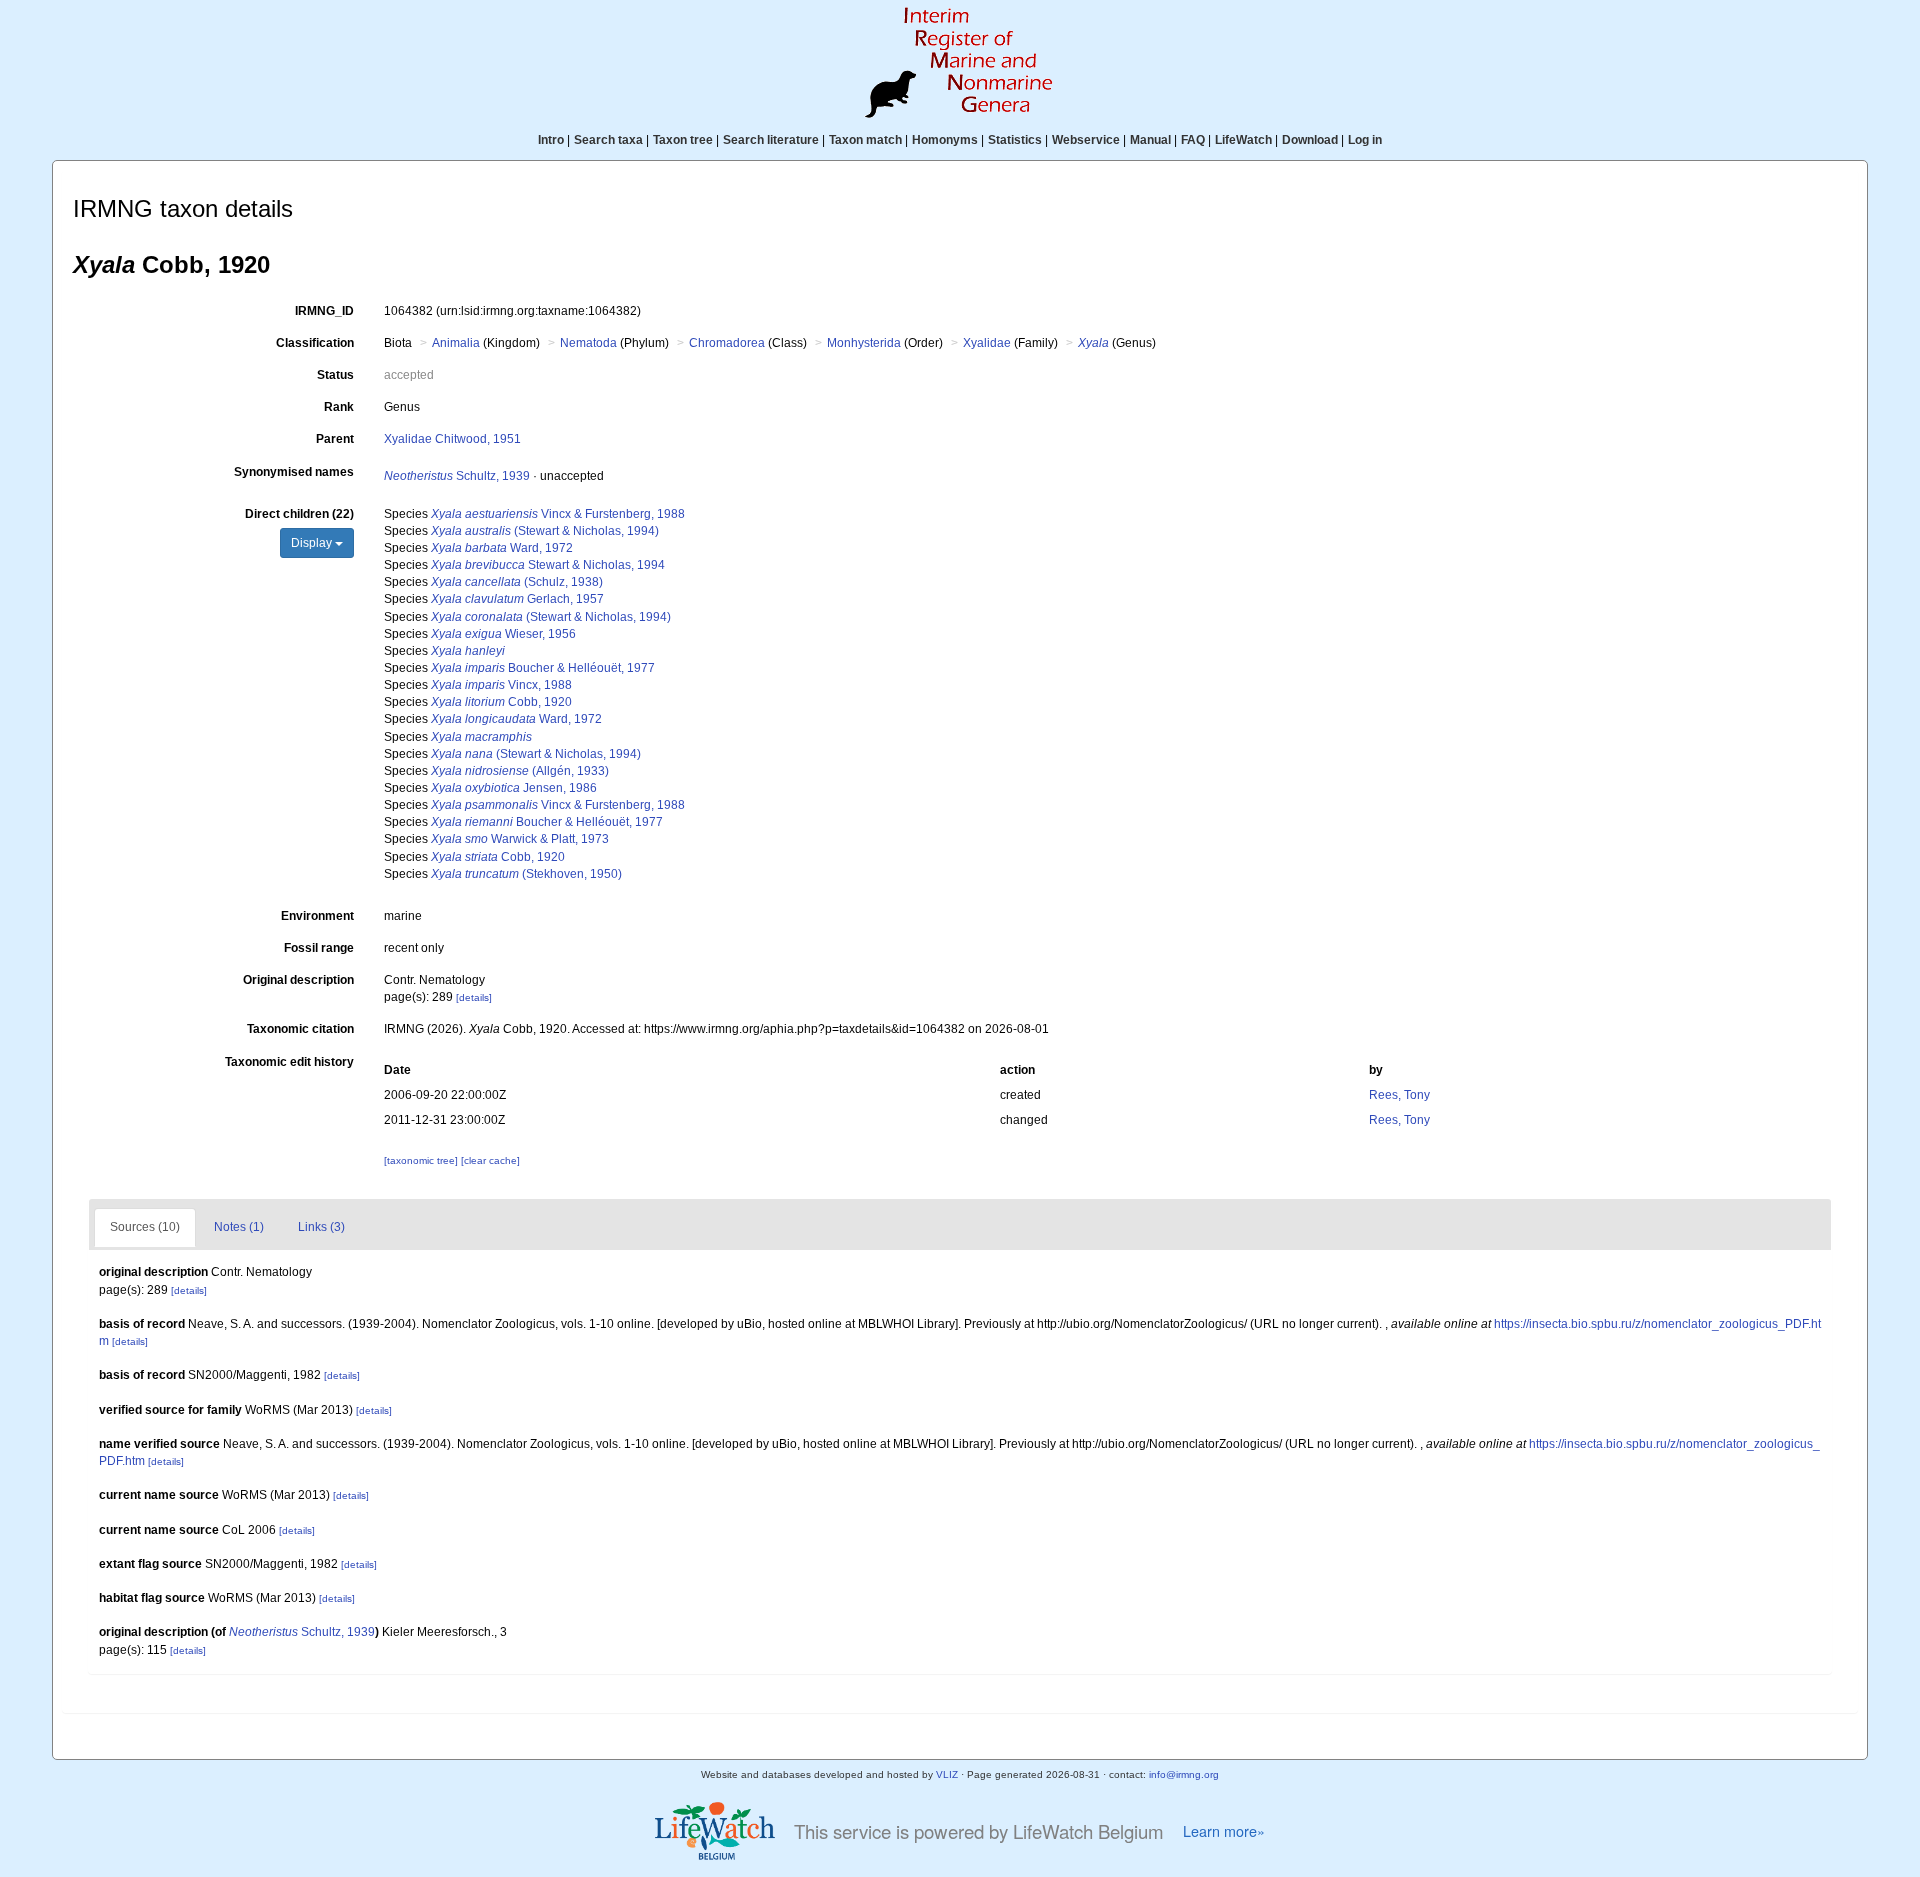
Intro (551, 140)
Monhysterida (864, 343)
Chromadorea (727, 343)
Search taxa (608, 140)
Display (313, 543)
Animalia (456, 343)
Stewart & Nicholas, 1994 (548, 565)
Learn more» (1224, 1831)
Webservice (1086, 140)
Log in (1365, 140)
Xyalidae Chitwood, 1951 (452, 439)
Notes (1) (239, 1227)
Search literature (771, 140)
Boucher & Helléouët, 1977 (543, 668)
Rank (339, 407)
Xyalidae (987, 343)
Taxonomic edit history (289, 1062)
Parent (335, 439)
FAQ (1193, 140)
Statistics (1015, 140)
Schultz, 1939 (457, 476)
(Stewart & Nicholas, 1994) (545, 531)
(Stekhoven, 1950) (526, 874)
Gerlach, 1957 (517, 599)
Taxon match (865, 140)
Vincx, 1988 (501, 685)
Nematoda (588, 343)
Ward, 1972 (502, 548)
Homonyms (945, 140)
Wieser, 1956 (503, 634)
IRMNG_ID (324, 311)
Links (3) (321, 1227)
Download (1310, 140)
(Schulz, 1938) (517, 582)
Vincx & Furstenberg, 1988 (558, 514)
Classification (315, 343)
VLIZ (947, 1774)
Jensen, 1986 (514, 788)
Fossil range (319, 948)
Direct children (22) (299, 514)
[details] (474, 997)
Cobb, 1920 (501, 702)
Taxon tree (683, 140)
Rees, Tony (1399, 1095)
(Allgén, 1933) (520, 771)
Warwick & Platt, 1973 (520, 839)
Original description (298, 980)
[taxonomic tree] (422, 1160)
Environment (317, 916)
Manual (1150, 140)
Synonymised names (294, 472)
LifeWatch (1243, 140)
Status (335, 375)
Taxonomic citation (300, 1029)
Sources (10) (145, 1227)
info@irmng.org (1184, 1774)
